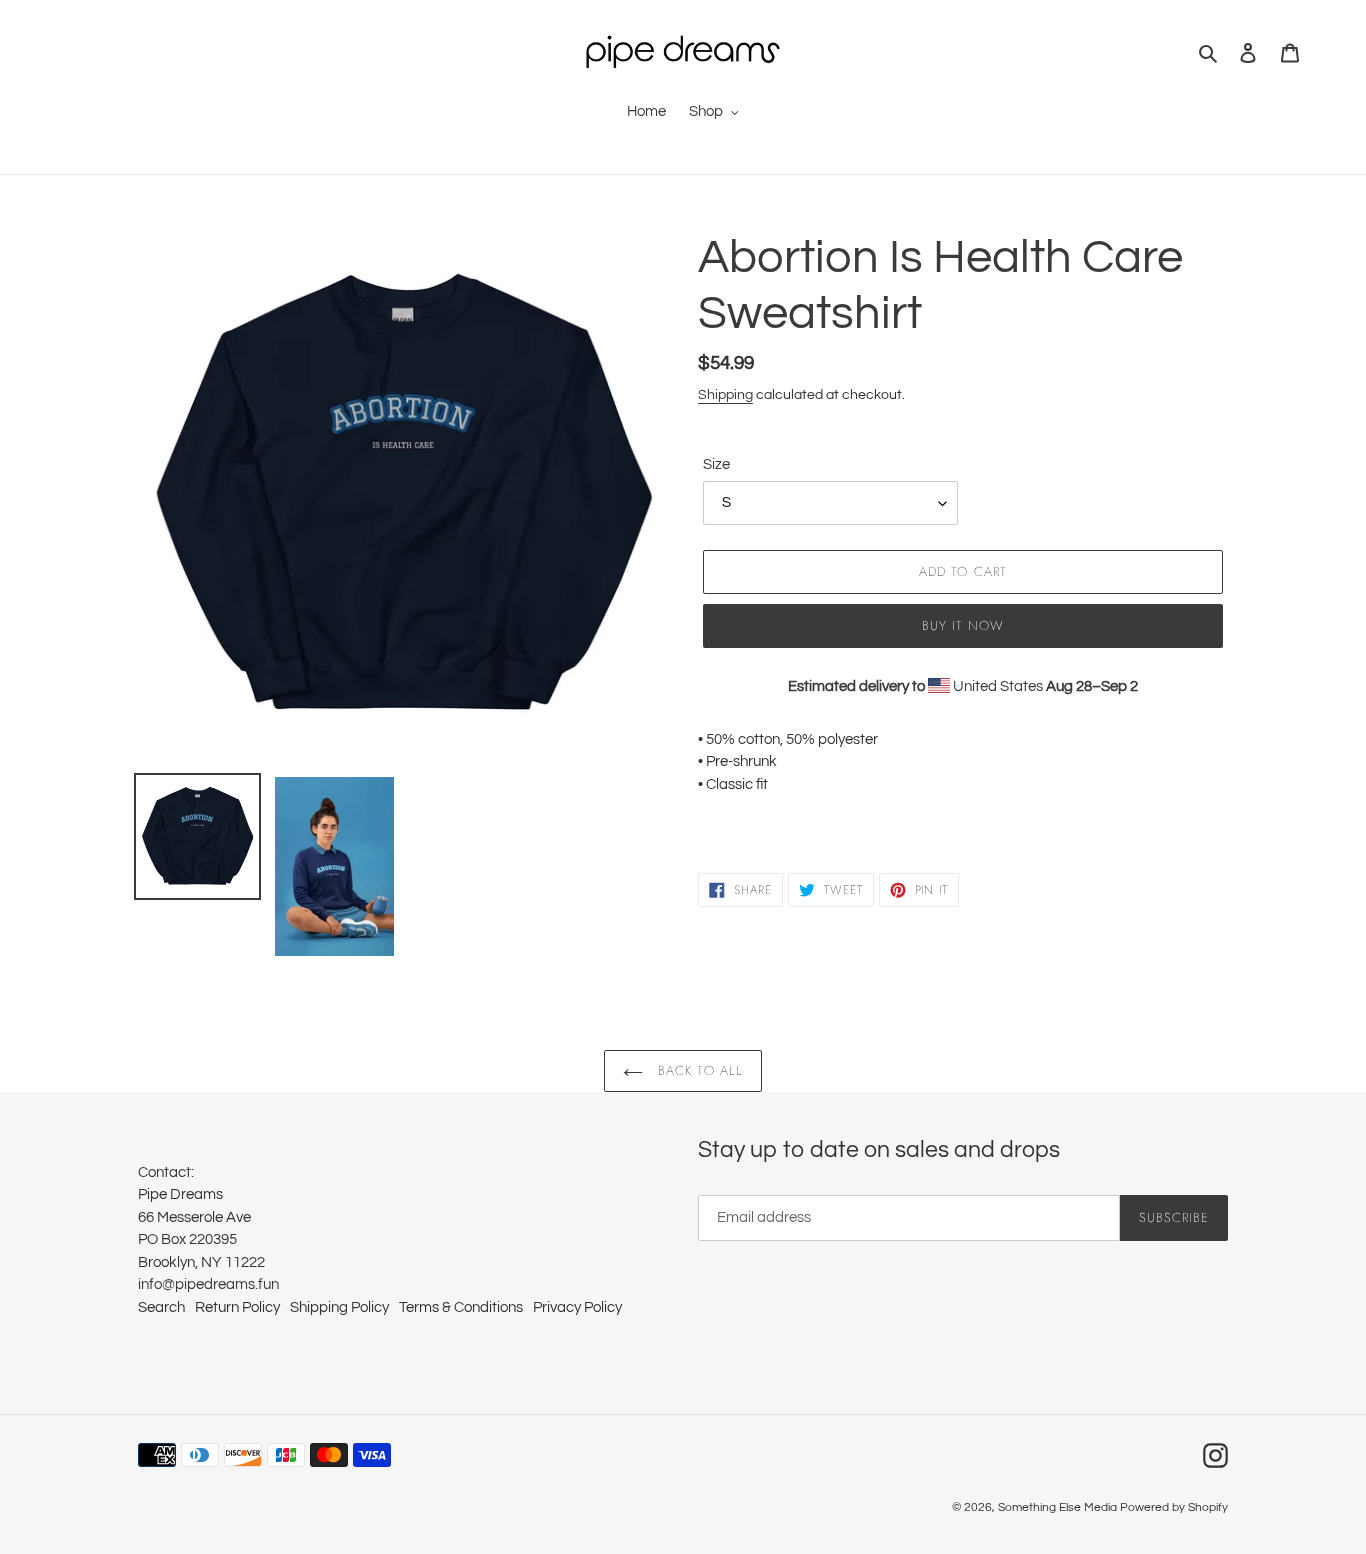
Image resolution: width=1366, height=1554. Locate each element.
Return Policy (237, 1307)
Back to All (697, 1070)
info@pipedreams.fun (208, 1284)
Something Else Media (1057, 1507)
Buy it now (963, 625)
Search (161, 1307)
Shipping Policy (339, 1307)
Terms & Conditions (461, 1307)
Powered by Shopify (1174, 1507)
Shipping (725, 395)
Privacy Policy (577, 1307)
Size (716, 464)
